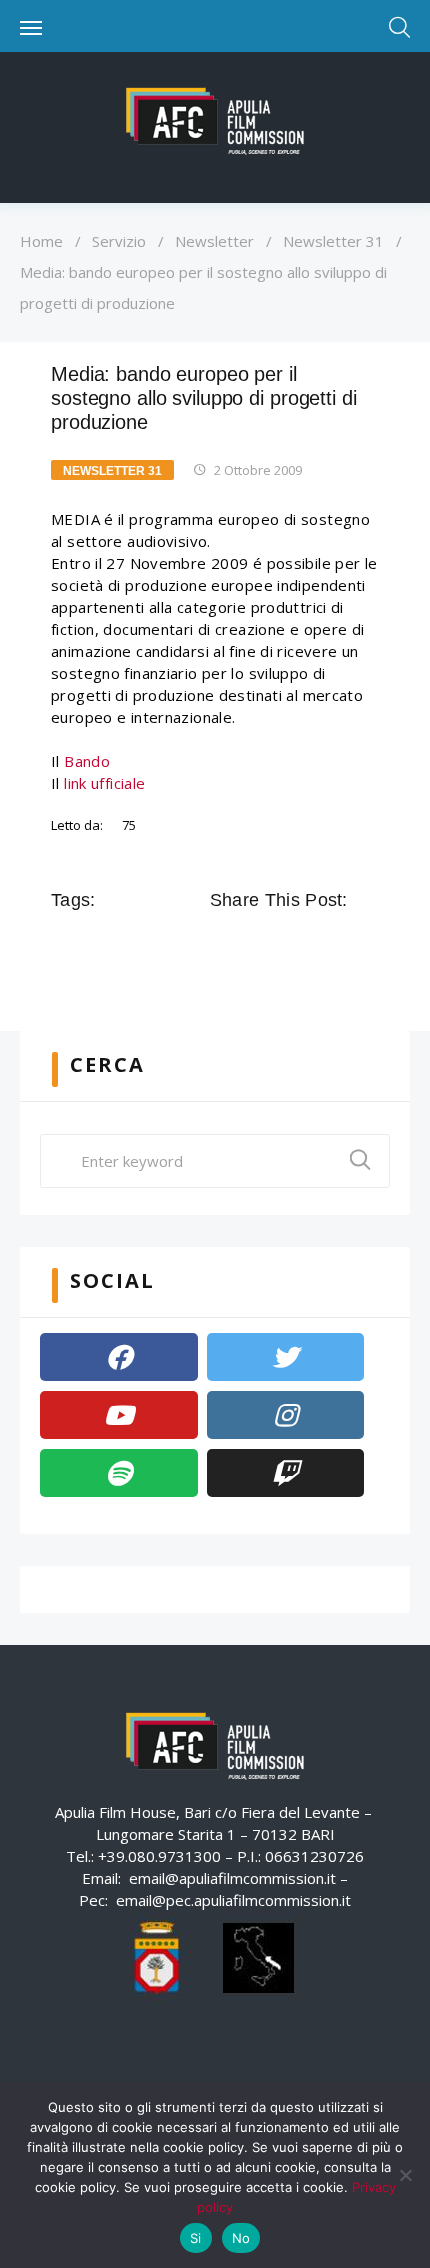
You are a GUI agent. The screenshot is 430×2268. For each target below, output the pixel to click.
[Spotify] (119, 1473)
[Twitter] (286, 1357)
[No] (405, 2175)
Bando (87, 761)
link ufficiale (104, 783)
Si (196, 2238)
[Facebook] (119, 1357)
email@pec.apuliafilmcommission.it (233, 1900)
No (241, 2238)
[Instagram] (286, 1415)
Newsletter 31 (333, 241)
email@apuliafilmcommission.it (232, 1878)
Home (41, 241)
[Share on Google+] (280, 945)
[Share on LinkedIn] (308, 945)
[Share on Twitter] (252, 945)
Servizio (119, 241)
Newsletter (214, 241)
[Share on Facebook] (224, 945)
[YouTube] (119, 1415)
